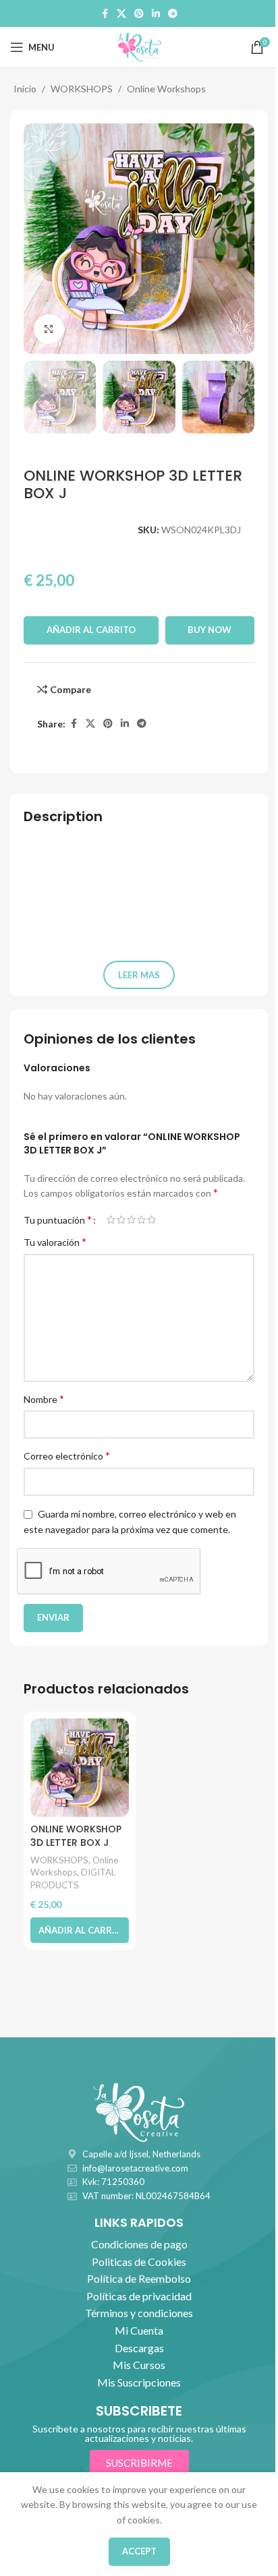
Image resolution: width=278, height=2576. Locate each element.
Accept (139, 2551)
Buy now (210, 630)
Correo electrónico (67, 1455)
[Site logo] (139, 46)
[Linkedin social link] (156, 14)
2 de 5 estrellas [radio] (121, 1220)
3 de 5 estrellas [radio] (131, 1220)
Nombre (44, 1399)
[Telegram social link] (173, 14)
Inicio (25, 89)
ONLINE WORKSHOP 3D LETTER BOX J (76, 1836)
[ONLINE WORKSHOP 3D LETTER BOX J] (80, 1768)
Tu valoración (55, 1241)
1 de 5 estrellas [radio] (111, 1220)
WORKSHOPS (82, 89)
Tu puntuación (58, 1220)
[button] (37, 239)
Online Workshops (166, 89)
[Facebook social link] (105, 14)
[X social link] (121, 14)
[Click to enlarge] (49, 329)
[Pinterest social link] (139, 14)
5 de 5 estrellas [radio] (151, 1220)
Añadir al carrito (91, 630)
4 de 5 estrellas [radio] (141, 1220)
